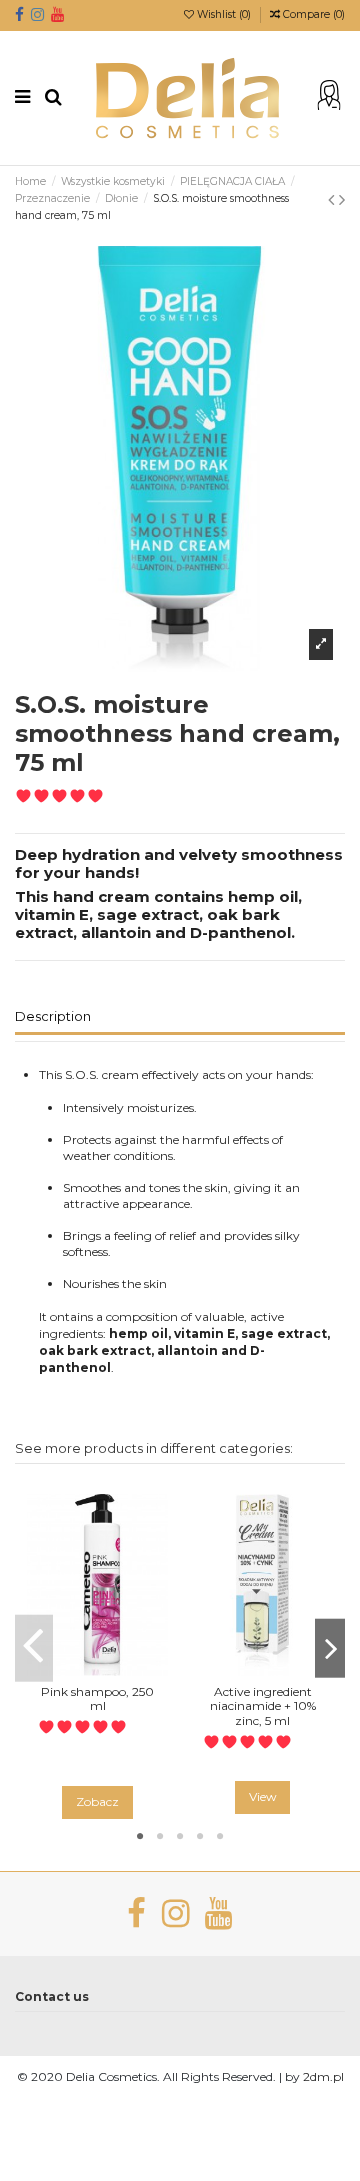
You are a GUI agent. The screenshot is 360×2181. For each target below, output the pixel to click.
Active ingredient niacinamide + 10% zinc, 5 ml (263, 1706)
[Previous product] (333, 200)
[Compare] (98, 1670)
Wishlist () (224, 14)
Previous (34, 1648)
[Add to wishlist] (74, 1670)
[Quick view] (121, 1670)
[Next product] (342, 200)
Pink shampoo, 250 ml (97, 1698)
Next (330, 1648)
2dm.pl (323, 2076)
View (263, 1796)
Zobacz (97, 1801)
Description (53, 1016)
